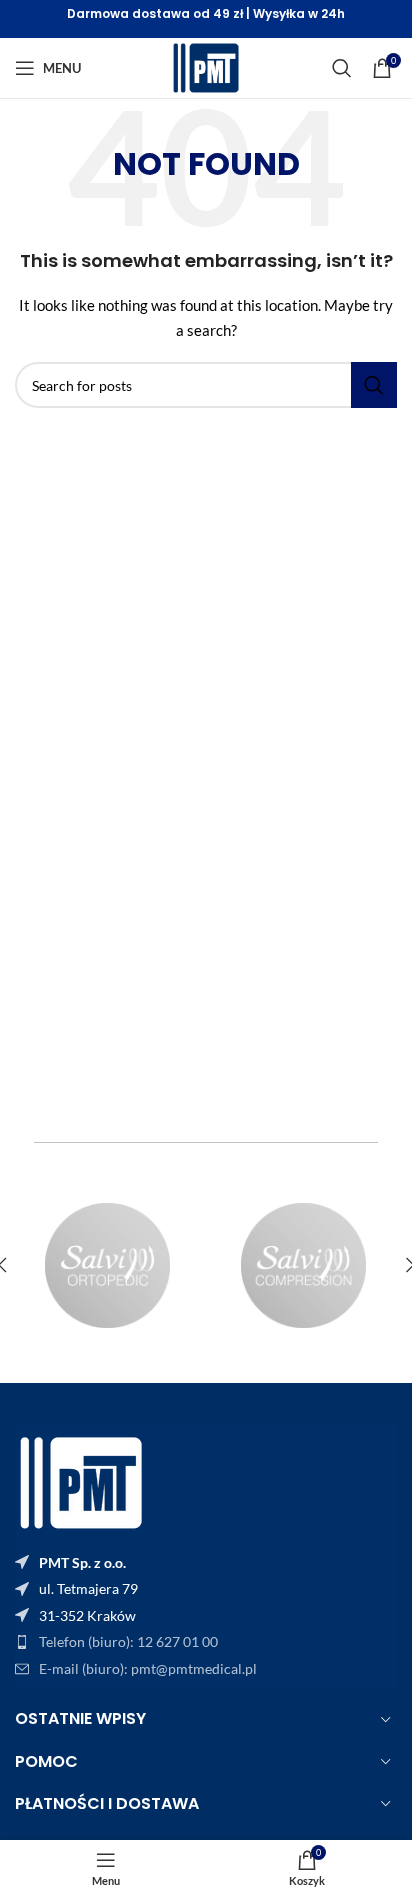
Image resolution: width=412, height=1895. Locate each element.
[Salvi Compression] (304, 1265)
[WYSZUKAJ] (342, 68)
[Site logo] (206, 66)
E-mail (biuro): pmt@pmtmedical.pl (148, 1668)
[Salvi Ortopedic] (108, 1265)
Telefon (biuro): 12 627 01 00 (128, 1641)
